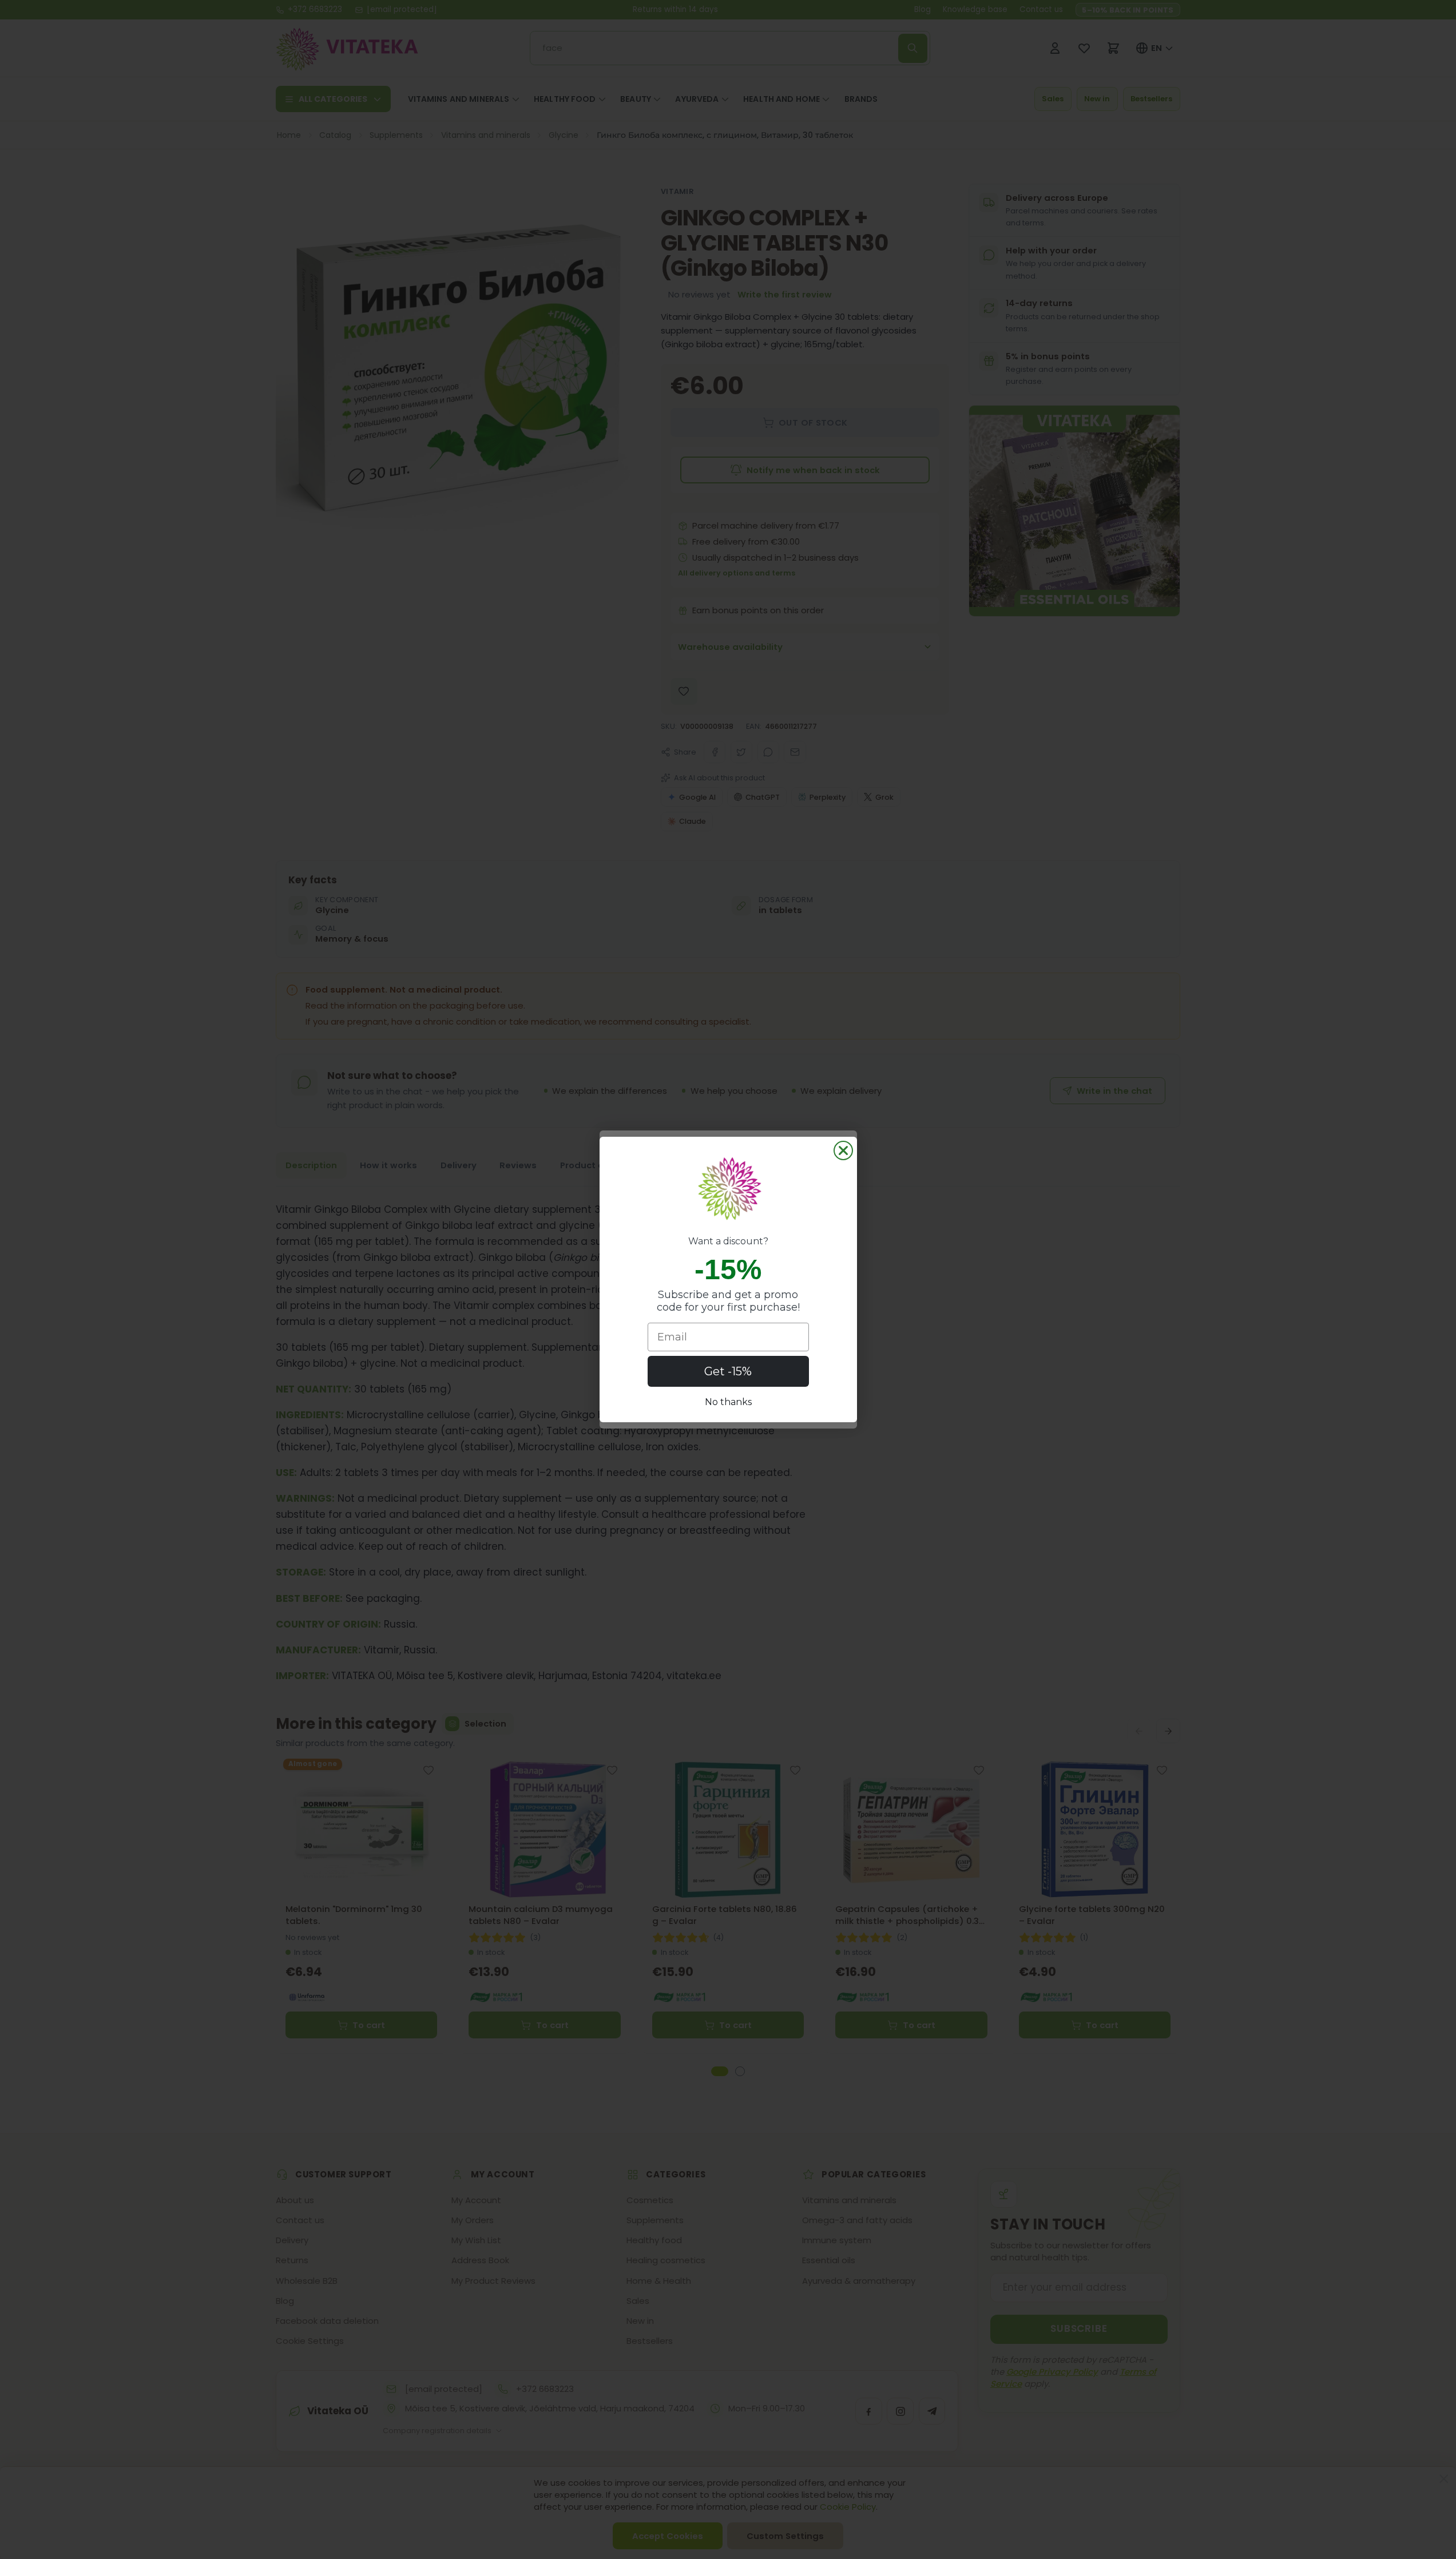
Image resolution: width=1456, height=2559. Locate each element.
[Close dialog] (843, 1150)
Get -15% (728, 1371)
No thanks (728, 1402)
